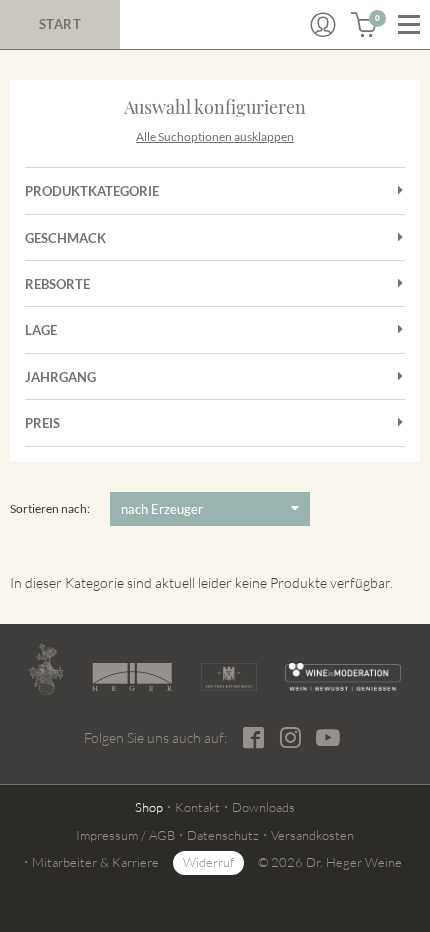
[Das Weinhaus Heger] (132, 676)
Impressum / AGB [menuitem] (125, 835)
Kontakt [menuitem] (197, 807)
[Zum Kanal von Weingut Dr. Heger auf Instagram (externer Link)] (328, 737)
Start (60, 24)
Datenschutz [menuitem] (223, 835)
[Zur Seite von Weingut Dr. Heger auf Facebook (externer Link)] (253, 737)
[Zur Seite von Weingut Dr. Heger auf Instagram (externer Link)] (290, 737)
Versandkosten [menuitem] (312, 835)
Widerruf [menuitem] (208, 862)
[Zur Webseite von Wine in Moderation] (343, 677)
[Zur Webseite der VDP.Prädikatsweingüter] (229, 677)
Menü (409, 25)
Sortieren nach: (50, 508)
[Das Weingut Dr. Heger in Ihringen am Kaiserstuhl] (46, 669)
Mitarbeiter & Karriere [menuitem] (95, 862)
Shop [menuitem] (149, 807)
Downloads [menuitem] (263, 807)
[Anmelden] (323, 25)
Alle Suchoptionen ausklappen (215, 136)
